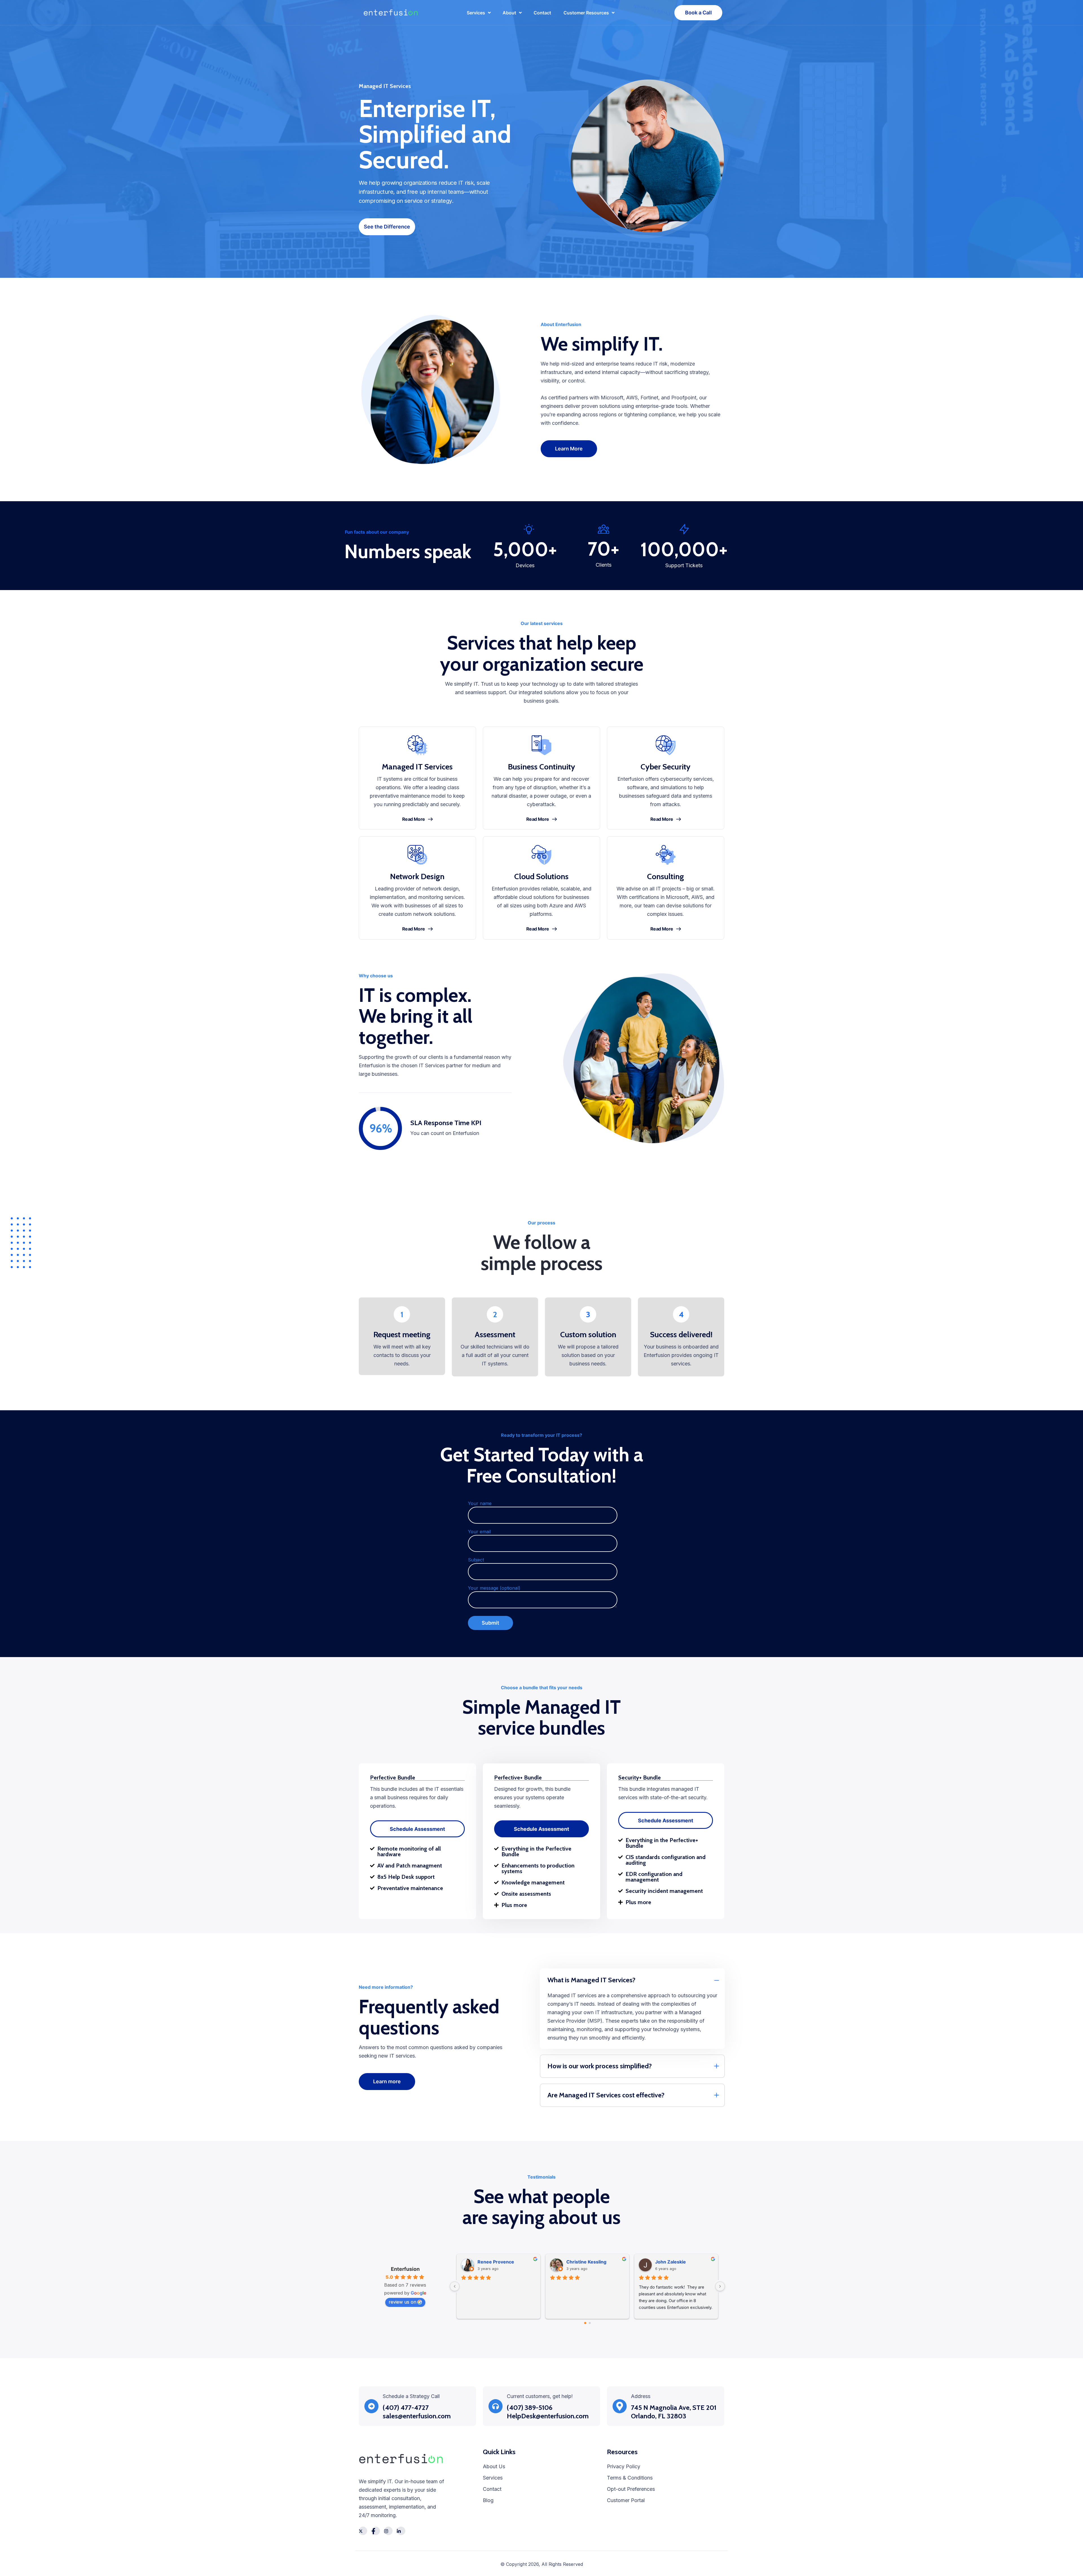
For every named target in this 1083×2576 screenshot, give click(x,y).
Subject (476, 1560)
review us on (402, 2302)
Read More (414, 819)
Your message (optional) (494, 1588)
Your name (480, 1503)
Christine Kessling (586, 2262)
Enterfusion (405, 2269)
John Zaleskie (671, 2262)
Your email (479, 1532)
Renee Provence (496, 2262)
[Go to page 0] (585, 2323)
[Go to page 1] (590, 2323)
